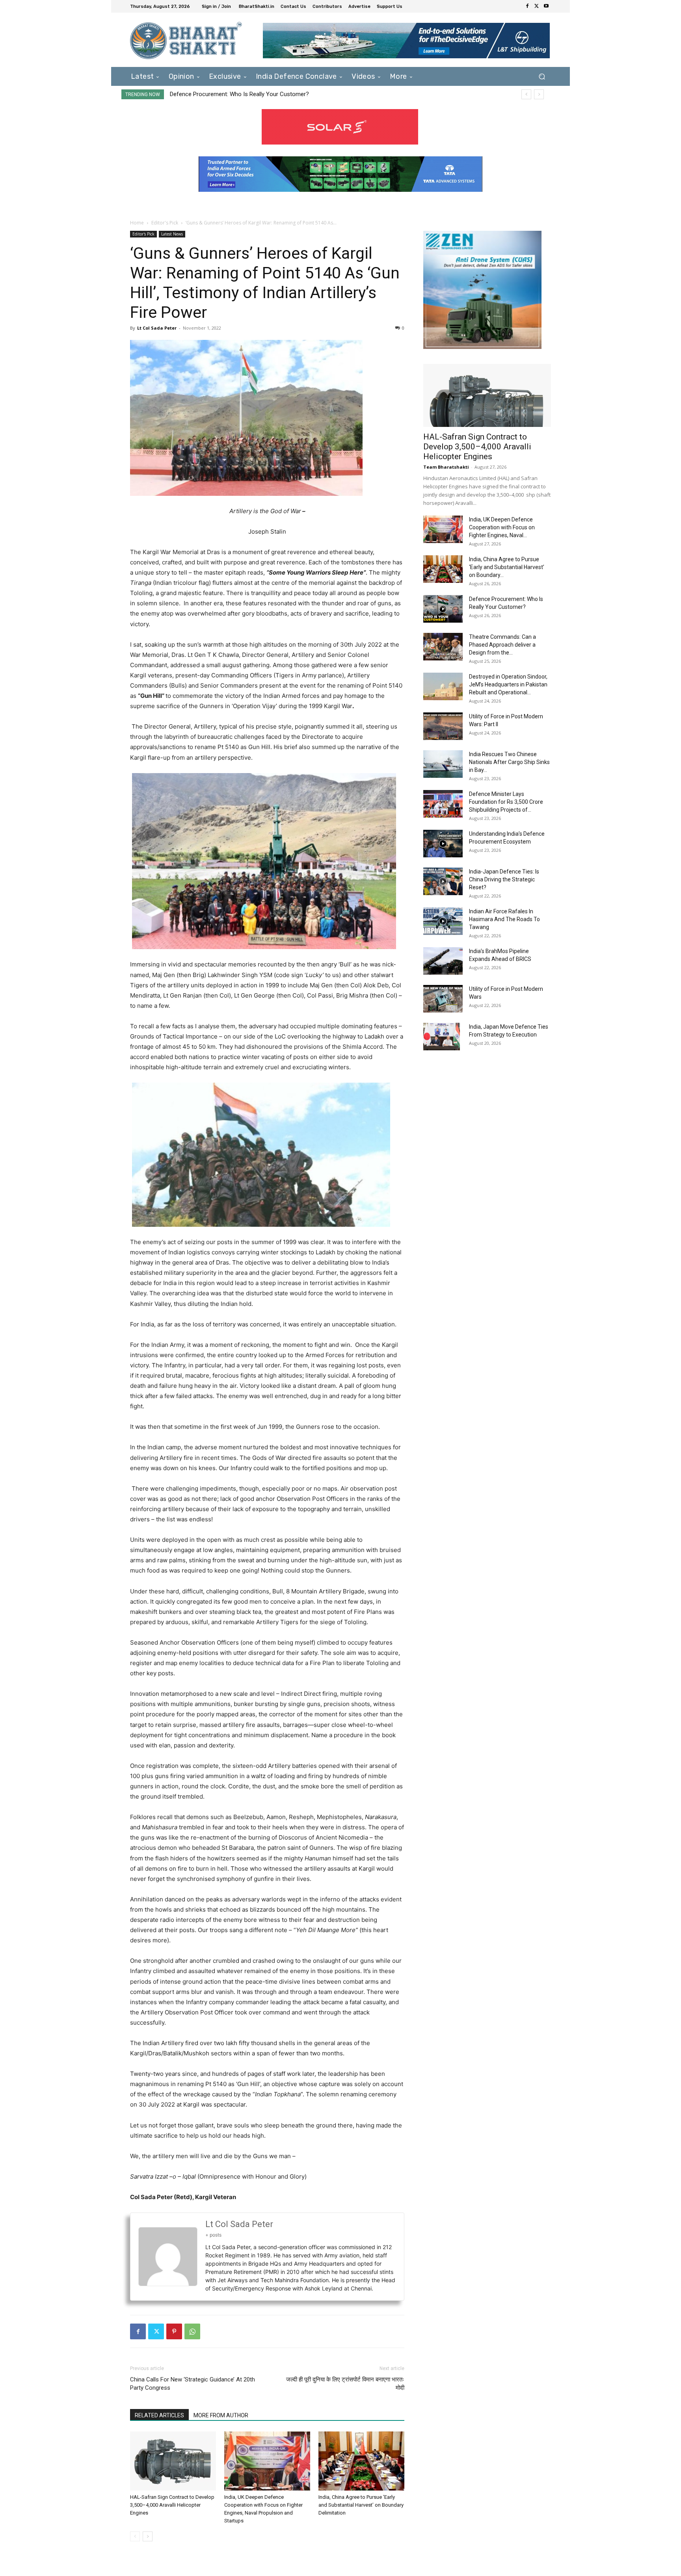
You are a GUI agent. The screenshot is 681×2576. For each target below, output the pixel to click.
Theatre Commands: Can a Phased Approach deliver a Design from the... (502, 645)
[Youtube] (546, 6)
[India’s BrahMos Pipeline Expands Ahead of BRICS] (443, 961)
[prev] (526, 94)
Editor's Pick (165, 223)
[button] (542, 76)
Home (137, 223)
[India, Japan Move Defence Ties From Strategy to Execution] (442, 1037)
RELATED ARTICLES (159, 2415)
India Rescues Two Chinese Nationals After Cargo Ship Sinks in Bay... (509, 762)
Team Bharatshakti (446, 467)
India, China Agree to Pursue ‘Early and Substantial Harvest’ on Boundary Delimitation (361, 2505)
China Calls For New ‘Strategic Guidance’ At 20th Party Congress (193, 2384)
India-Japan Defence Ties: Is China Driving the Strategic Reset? (504, 879)
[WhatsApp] (192, 2331)
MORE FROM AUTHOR (221, 2415)
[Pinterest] (174, 2331)
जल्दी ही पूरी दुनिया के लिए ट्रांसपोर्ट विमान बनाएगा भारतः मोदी (345, 2384)
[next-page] (148, 2536)
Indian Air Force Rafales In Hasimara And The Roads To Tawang (504, 919)
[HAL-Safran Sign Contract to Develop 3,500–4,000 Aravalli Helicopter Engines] (173, 2461)
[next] (539, 94)
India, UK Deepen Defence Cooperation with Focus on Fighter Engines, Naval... (502, 527)
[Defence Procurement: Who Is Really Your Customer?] (443, 609)
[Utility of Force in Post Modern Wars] (443, 999)
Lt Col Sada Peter (157, 328)
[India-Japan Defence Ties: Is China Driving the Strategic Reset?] (443, 881)
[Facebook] (527, 6)
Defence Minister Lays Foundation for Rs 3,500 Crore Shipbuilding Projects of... (506, 802)
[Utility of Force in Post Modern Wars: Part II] (443, 726)
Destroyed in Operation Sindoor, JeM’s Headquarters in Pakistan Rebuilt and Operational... (508, 684)
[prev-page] (135, 2536)
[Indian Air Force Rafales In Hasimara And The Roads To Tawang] (443, 921)
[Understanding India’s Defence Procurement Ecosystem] (443, 844)
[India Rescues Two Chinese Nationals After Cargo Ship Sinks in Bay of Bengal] (443, 764)
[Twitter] (537, 6)
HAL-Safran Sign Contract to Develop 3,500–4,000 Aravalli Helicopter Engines (172, 2505)
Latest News (172, 234)
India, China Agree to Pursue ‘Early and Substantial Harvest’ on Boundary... (507, 567)
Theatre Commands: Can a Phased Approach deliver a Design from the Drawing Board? (283, 94)
